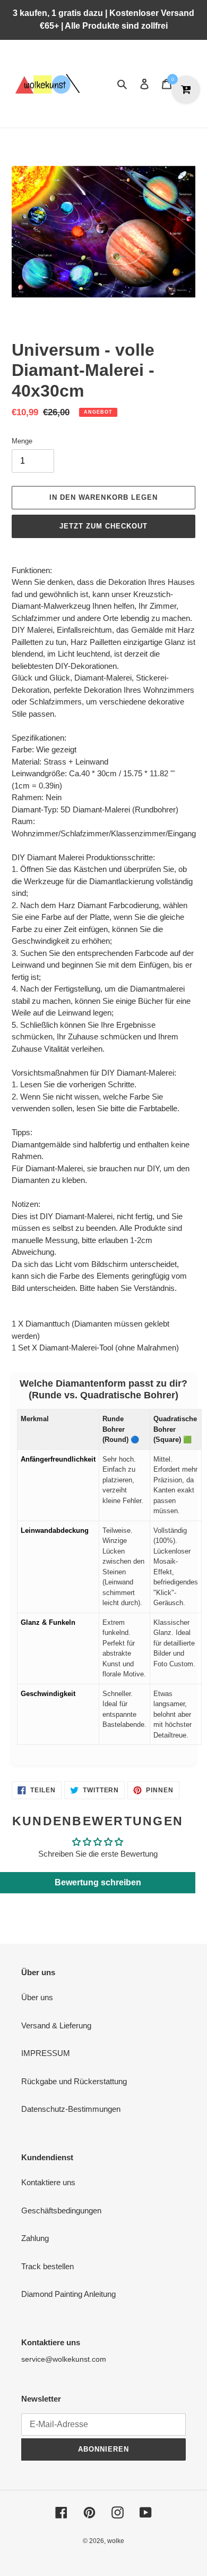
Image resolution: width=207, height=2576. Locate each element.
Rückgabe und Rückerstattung (74, 2081)
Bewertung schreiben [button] (98, 1882)
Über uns (37, 1997)
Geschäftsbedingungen (61, 2210)
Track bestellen (48, 2266)
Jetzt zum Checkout (104, 526)
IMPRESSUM (46, 2053)
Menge (22, 441)
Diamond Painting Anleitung (68, 2294)
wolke (116, 2541)
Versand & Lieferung (56, 2025)
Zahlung (35, 2238)
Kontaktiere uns (48, 2182)
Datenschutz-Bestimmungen (71, 2109)
